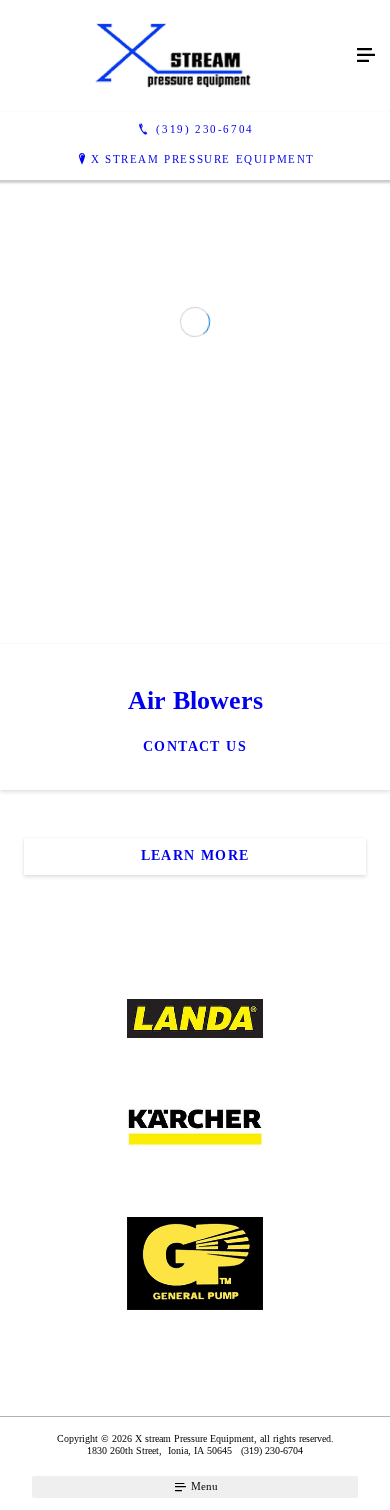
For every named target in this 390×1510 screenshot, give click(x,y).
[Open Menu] (366, 56)
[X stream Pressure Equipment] (175, 56)
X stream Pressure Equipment (203, 159)
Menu (203, 1486)
